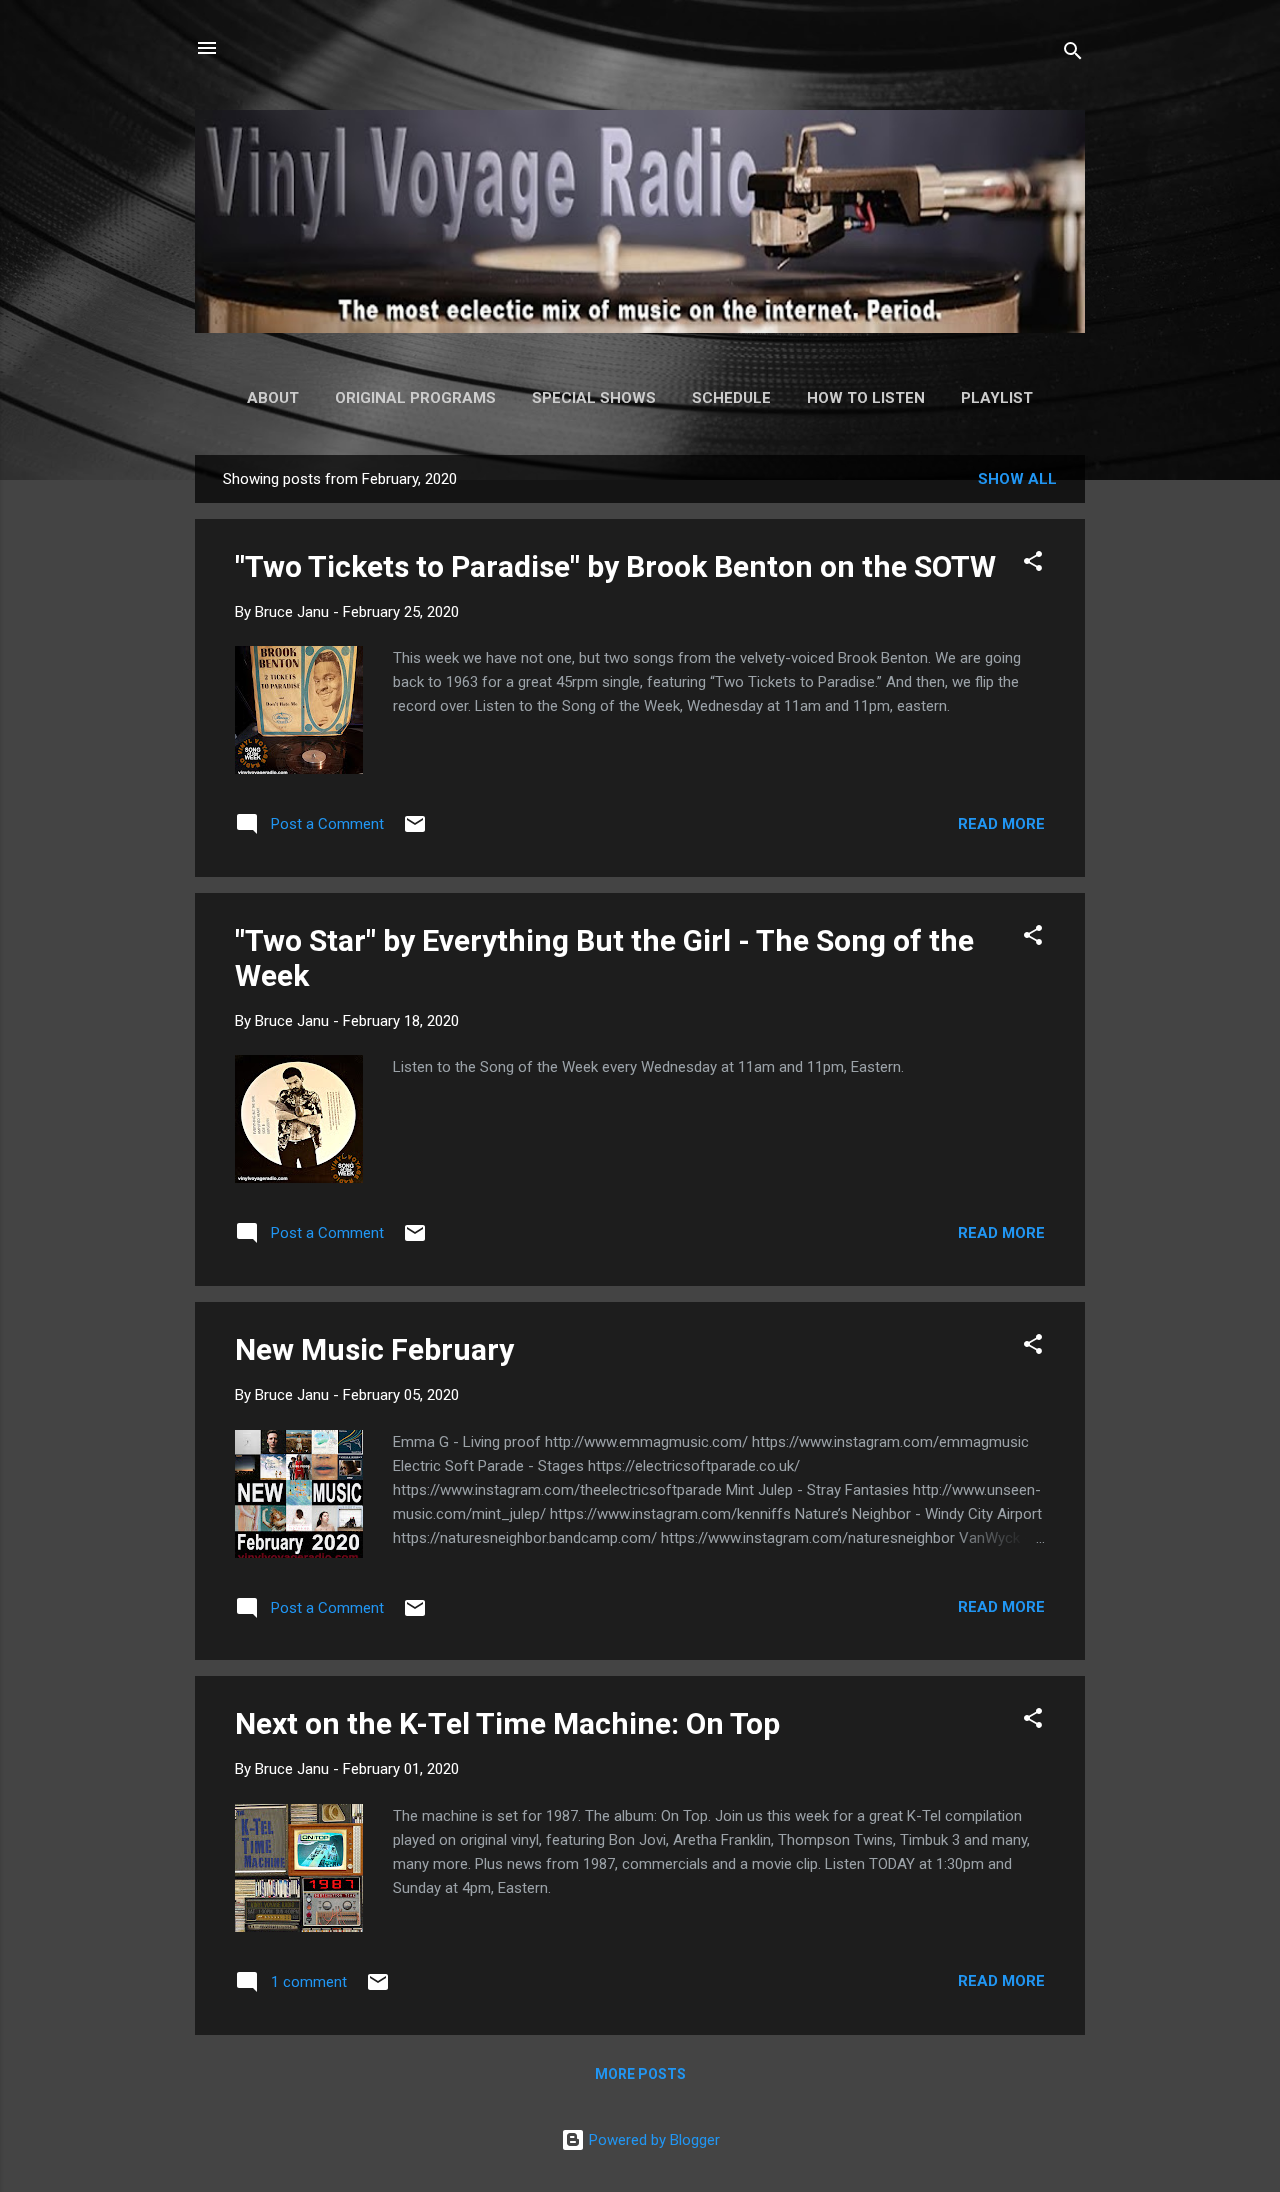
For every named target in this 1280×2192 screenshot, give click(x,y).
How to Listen (866, 398)
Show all (1017, 479)
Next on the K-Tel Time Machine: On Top (507, 1723)
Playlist (997, 398)
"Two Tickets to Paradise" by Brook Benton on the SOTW (615, 566)
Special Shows (594, 398)
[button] (1033, 564)
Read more (1001, 824)
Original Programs (415, 398)
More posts (640, 2074)
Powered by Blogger (652, 2140)
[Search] (1073, 54)
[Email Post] (415, 831)
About (273, 398)
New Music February (374, 1349)
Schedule (731, 398)
